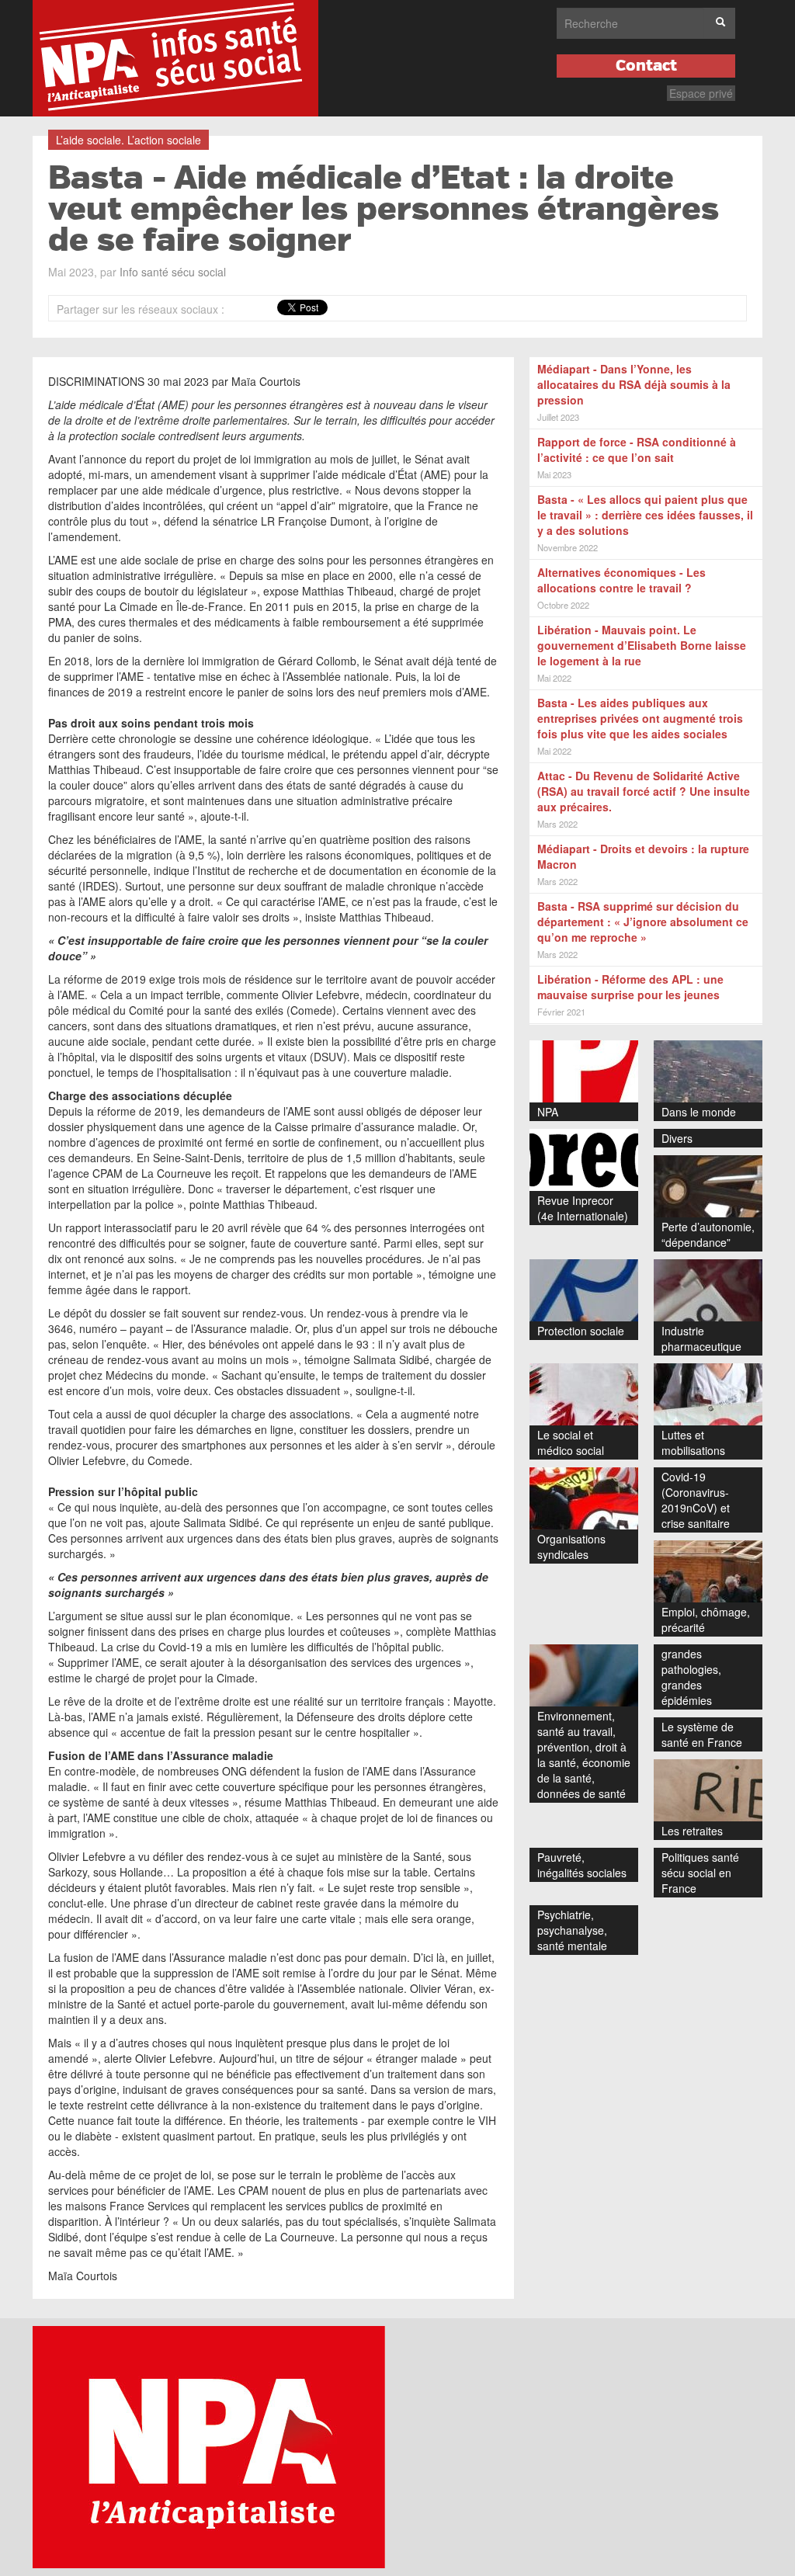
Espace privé (701, 93)
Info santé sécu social (173, 272)
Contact (646, 66)
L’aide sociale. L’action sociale (128, 140)
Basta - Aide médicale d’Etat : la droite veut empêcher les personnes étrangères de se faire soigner (384, 210)
